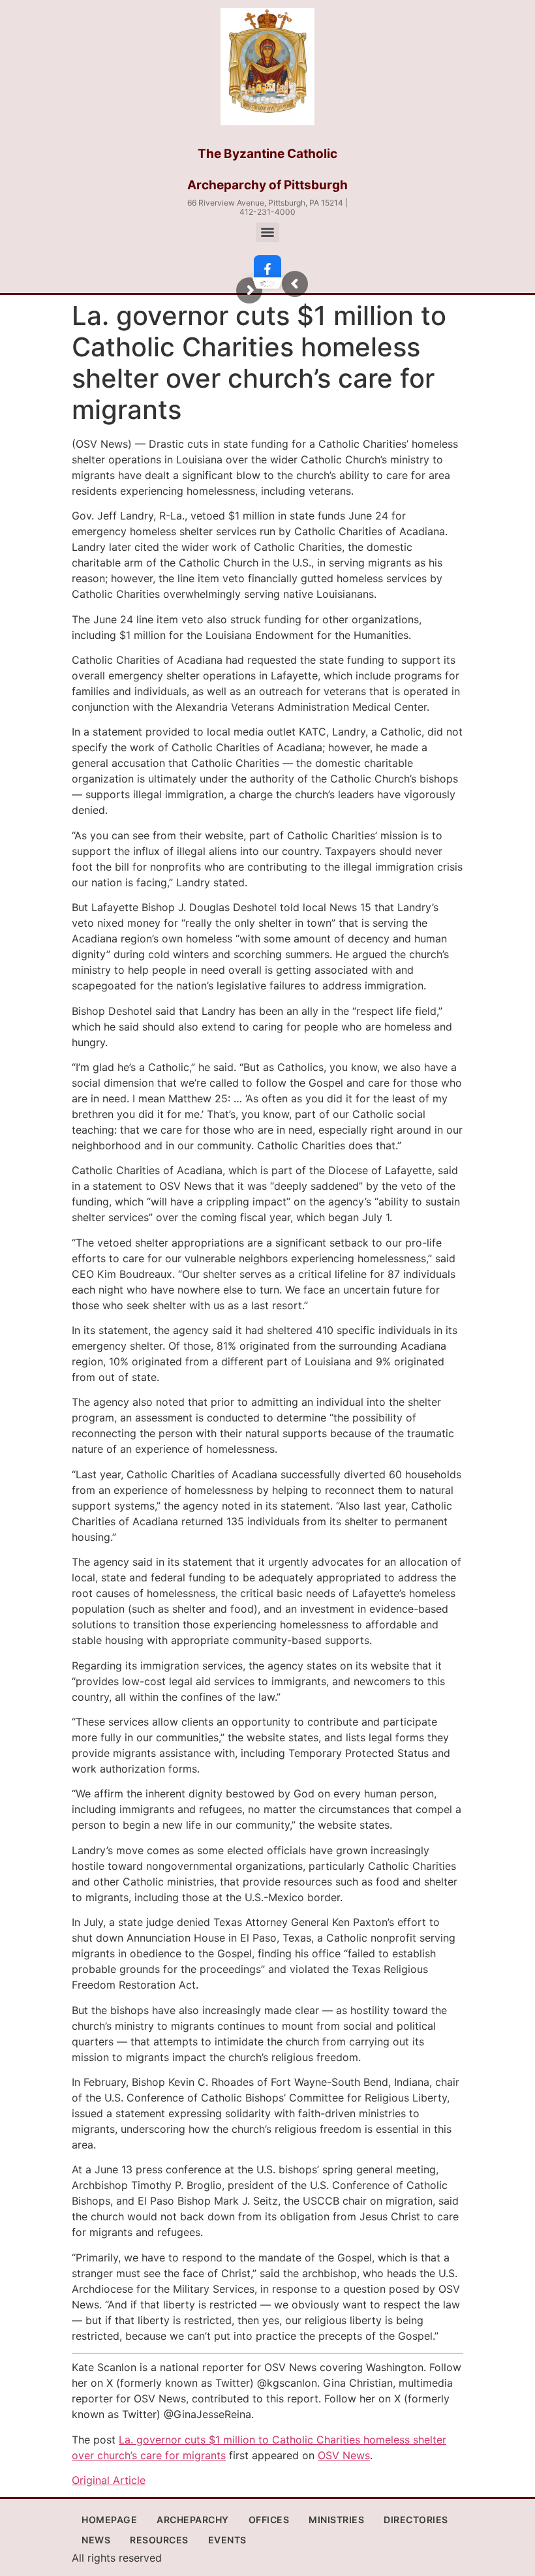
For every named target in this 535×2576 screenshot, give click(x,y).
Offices (269, 2520)
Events (227, 2540)
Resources (159, 2540)
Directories (416, 2520)
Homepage (109, 2520)
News (96, 2540)
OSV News (344, 2455)
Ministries (336, 2520)
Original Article (109, 2480)
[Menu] (267, 232)
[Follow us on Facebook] (267, 269)
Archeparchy (193, 2520)
